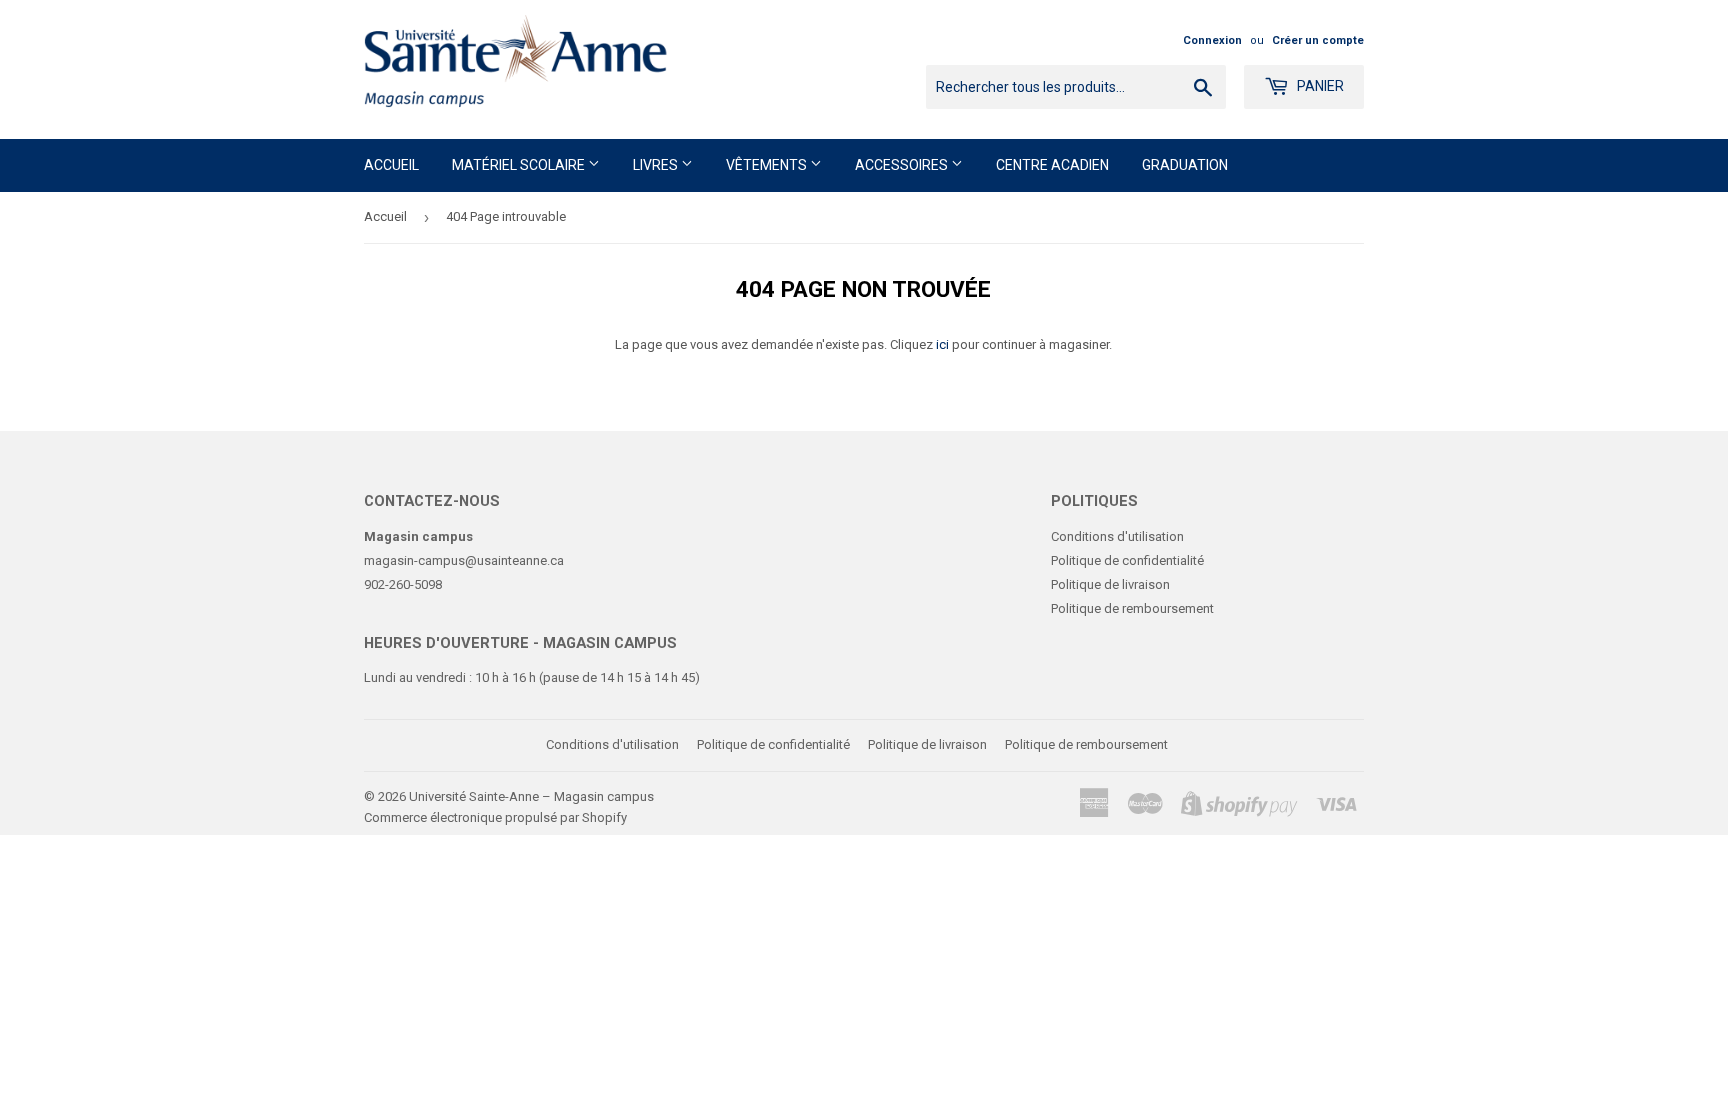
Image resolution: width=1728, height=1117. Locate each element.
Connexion (1212, 40)
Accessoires (903, 165)
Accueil (391, 165)
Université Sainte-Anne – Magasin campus (531, 796)
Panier (1319, 86)
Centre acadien (1052, 165)
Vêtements (768, 165)
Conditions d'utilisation (1117, 536)
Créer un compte (1318, 40)
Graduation (1185, 165)
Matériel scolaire (520, 165)
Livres (657, 165)
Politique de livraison (1110, 584)
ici (942, 344)
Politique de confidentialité (1127, 560)
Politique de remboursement (1132, 608)
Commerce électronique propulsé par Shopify (495, 817)
